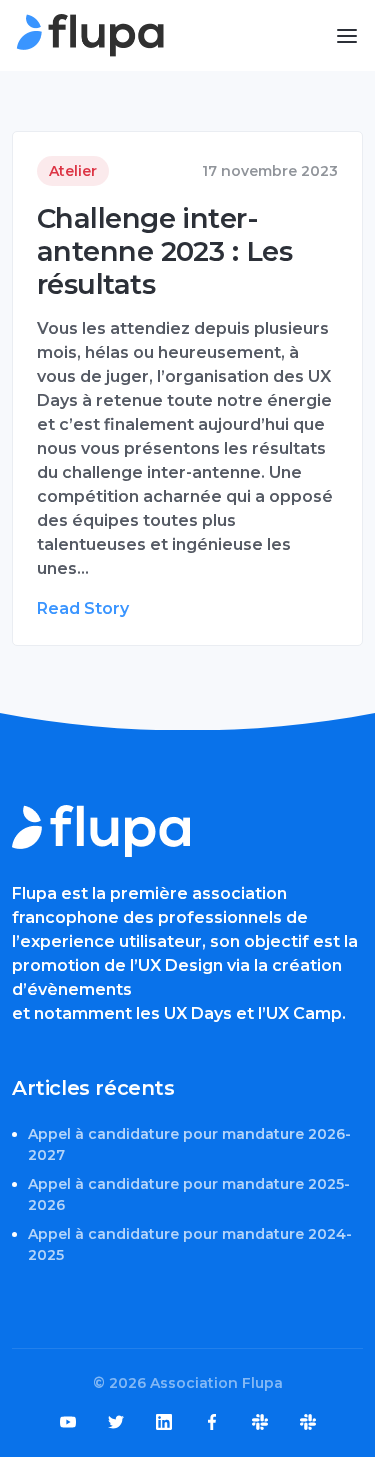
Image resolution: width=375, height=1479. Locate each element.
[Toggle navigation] (347, 36)
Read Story (83, 608)
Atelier (73, 171)
